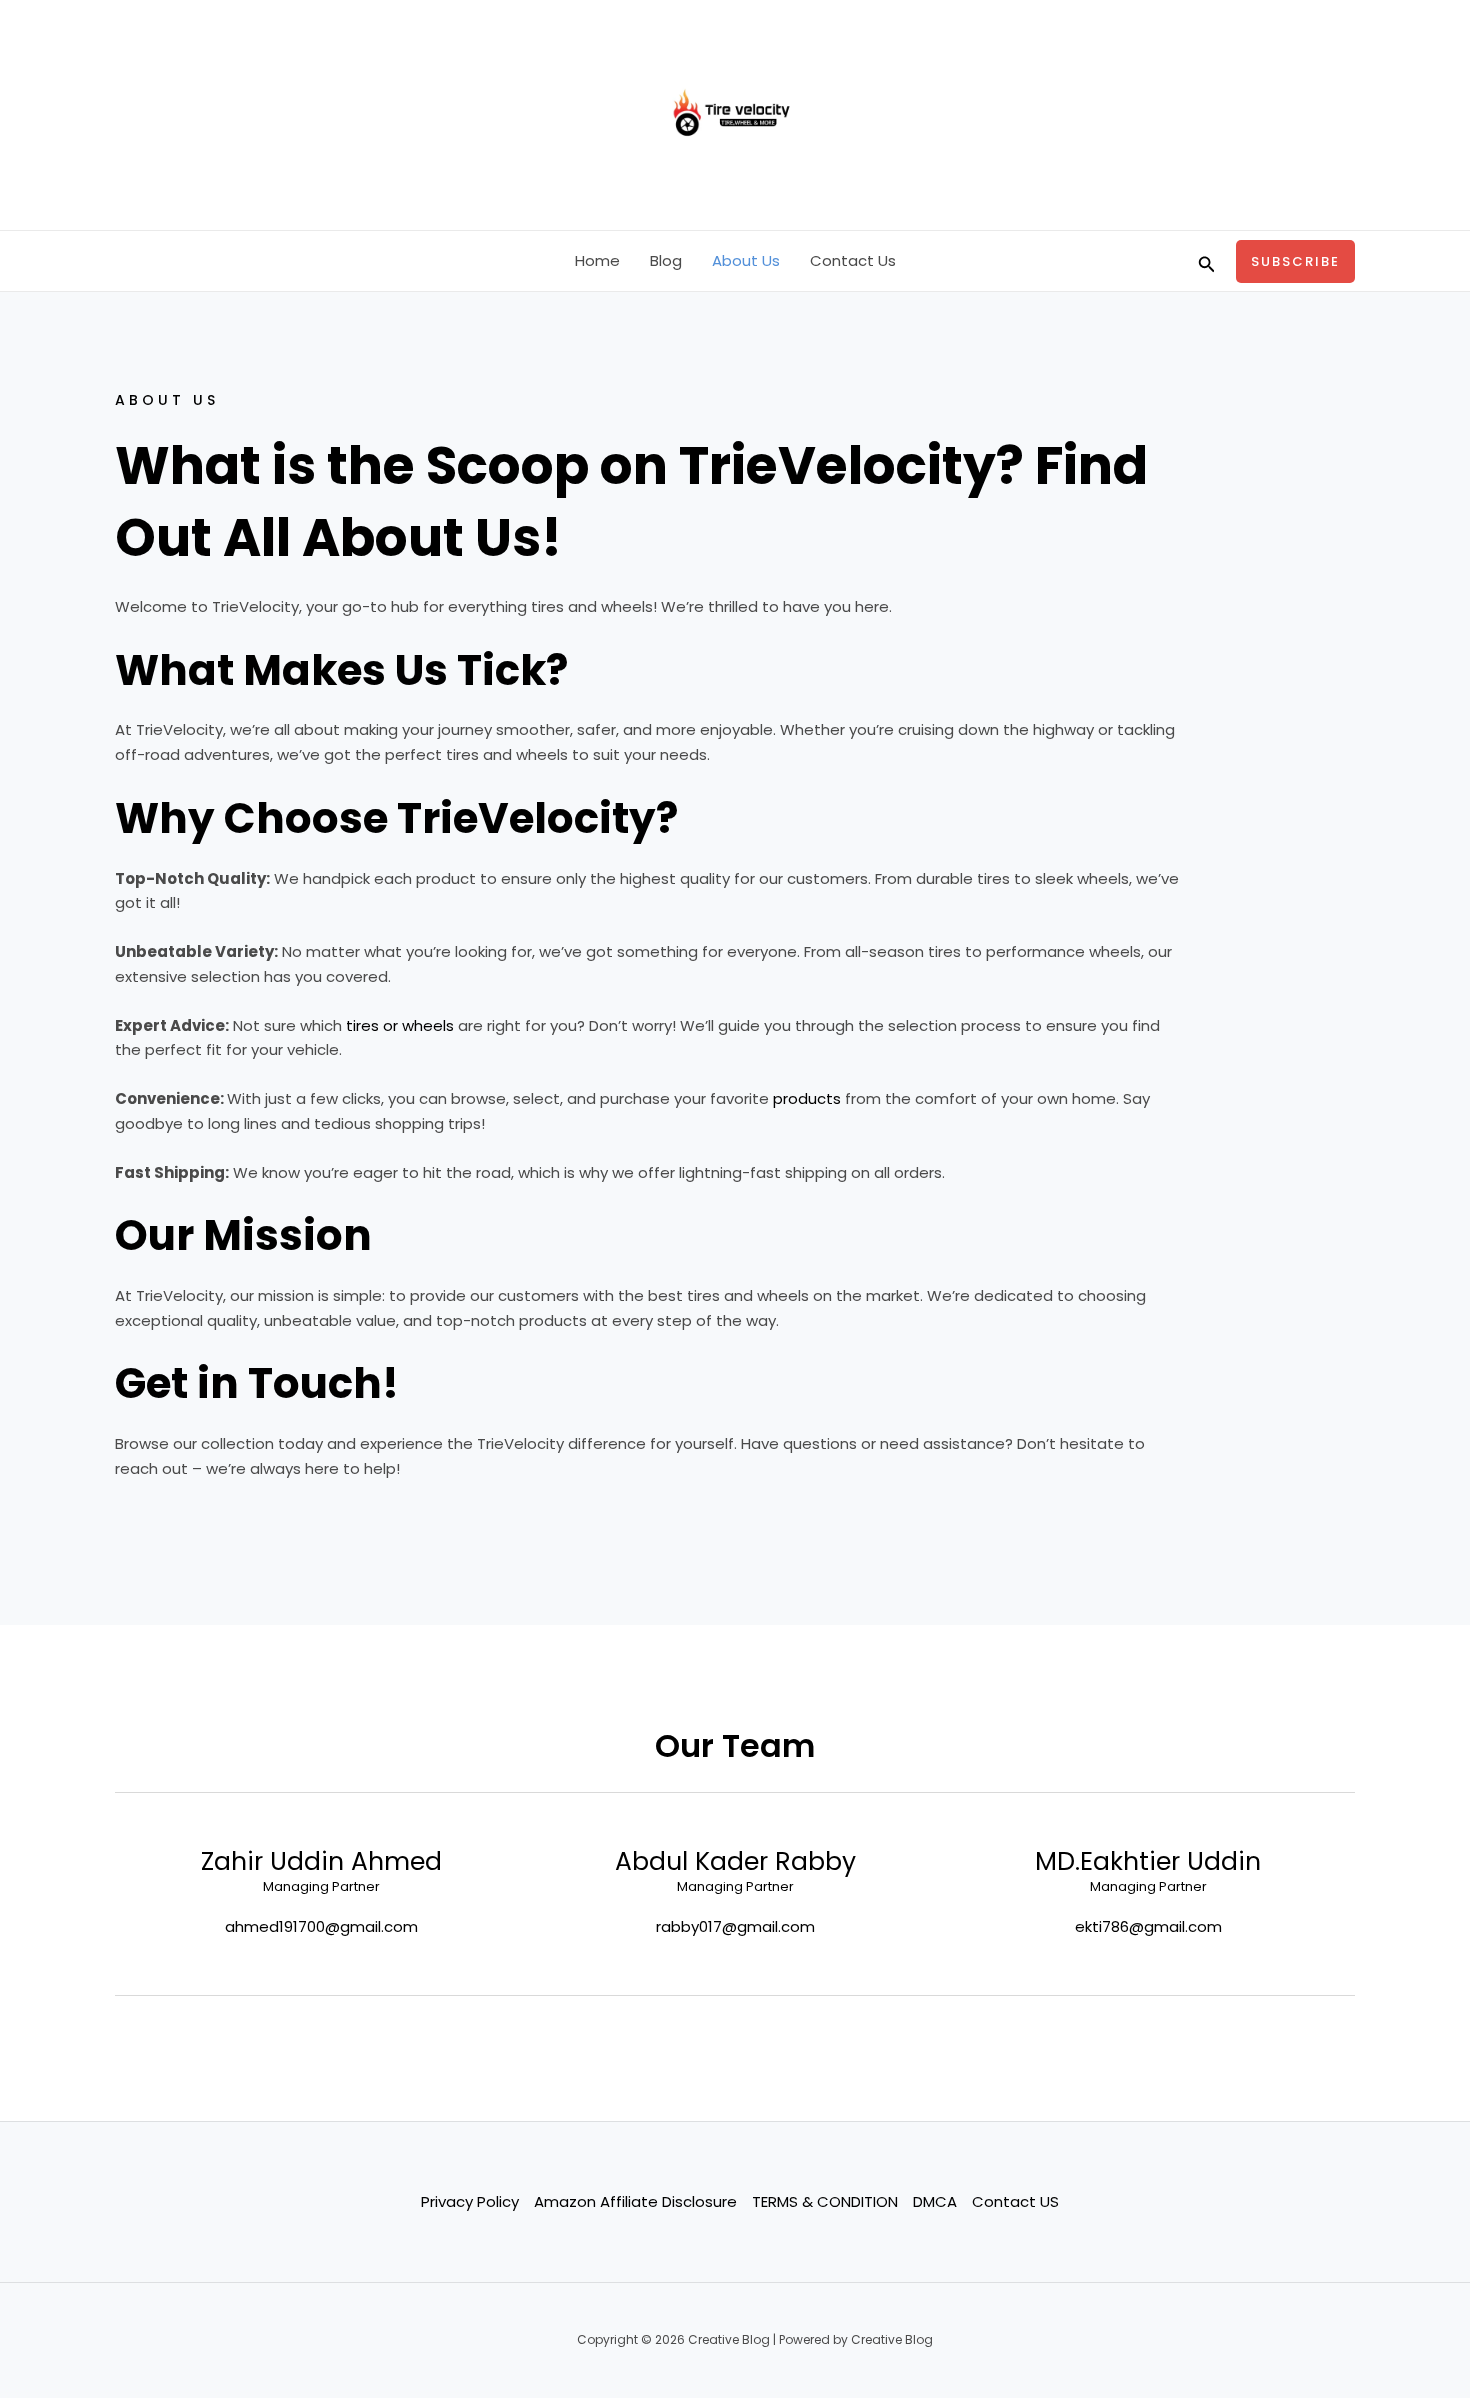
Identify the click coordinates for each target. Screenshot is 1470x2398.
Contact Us (853, 260)
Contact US (1015, 2201)
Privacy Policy (470, 2201)
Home (597, 260)
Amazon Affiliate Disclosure (635, 2201)
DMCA (935, 2201)
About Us (746, 260)
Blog (666, 260)
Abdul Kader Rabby (735, 1861)
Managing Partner (321, 1887)
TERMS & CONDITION (825, 2201)
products (807, 1098)
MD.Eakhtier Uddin (1148, 1861)
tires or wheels (398, 1025)
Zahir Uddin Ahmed (321, 1861)
